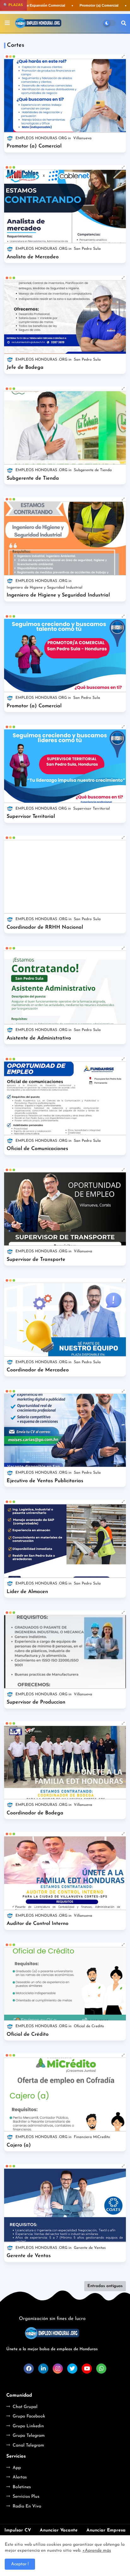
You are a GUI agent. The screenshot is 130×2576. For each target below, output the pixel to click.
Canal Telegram (28, 2445)
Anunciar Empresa (106, 2530)
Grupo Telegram (29, 2436)
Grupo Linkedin (28, 2426)
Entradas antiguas (105, 2286)
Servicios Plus (26, 2497)
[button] (124, 23)
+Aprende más (97, 2551)
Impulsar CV (18, 2530)
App (17, 2468)
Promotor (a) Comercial (97, 5)
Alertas (20, 2477)
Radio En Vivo (27, 2506)
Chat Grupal (25, 2407)
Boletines (22, 2487)
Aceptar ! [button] (20, 2564)
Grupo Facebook (29, 2416)
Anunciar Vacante (59, 2530)
